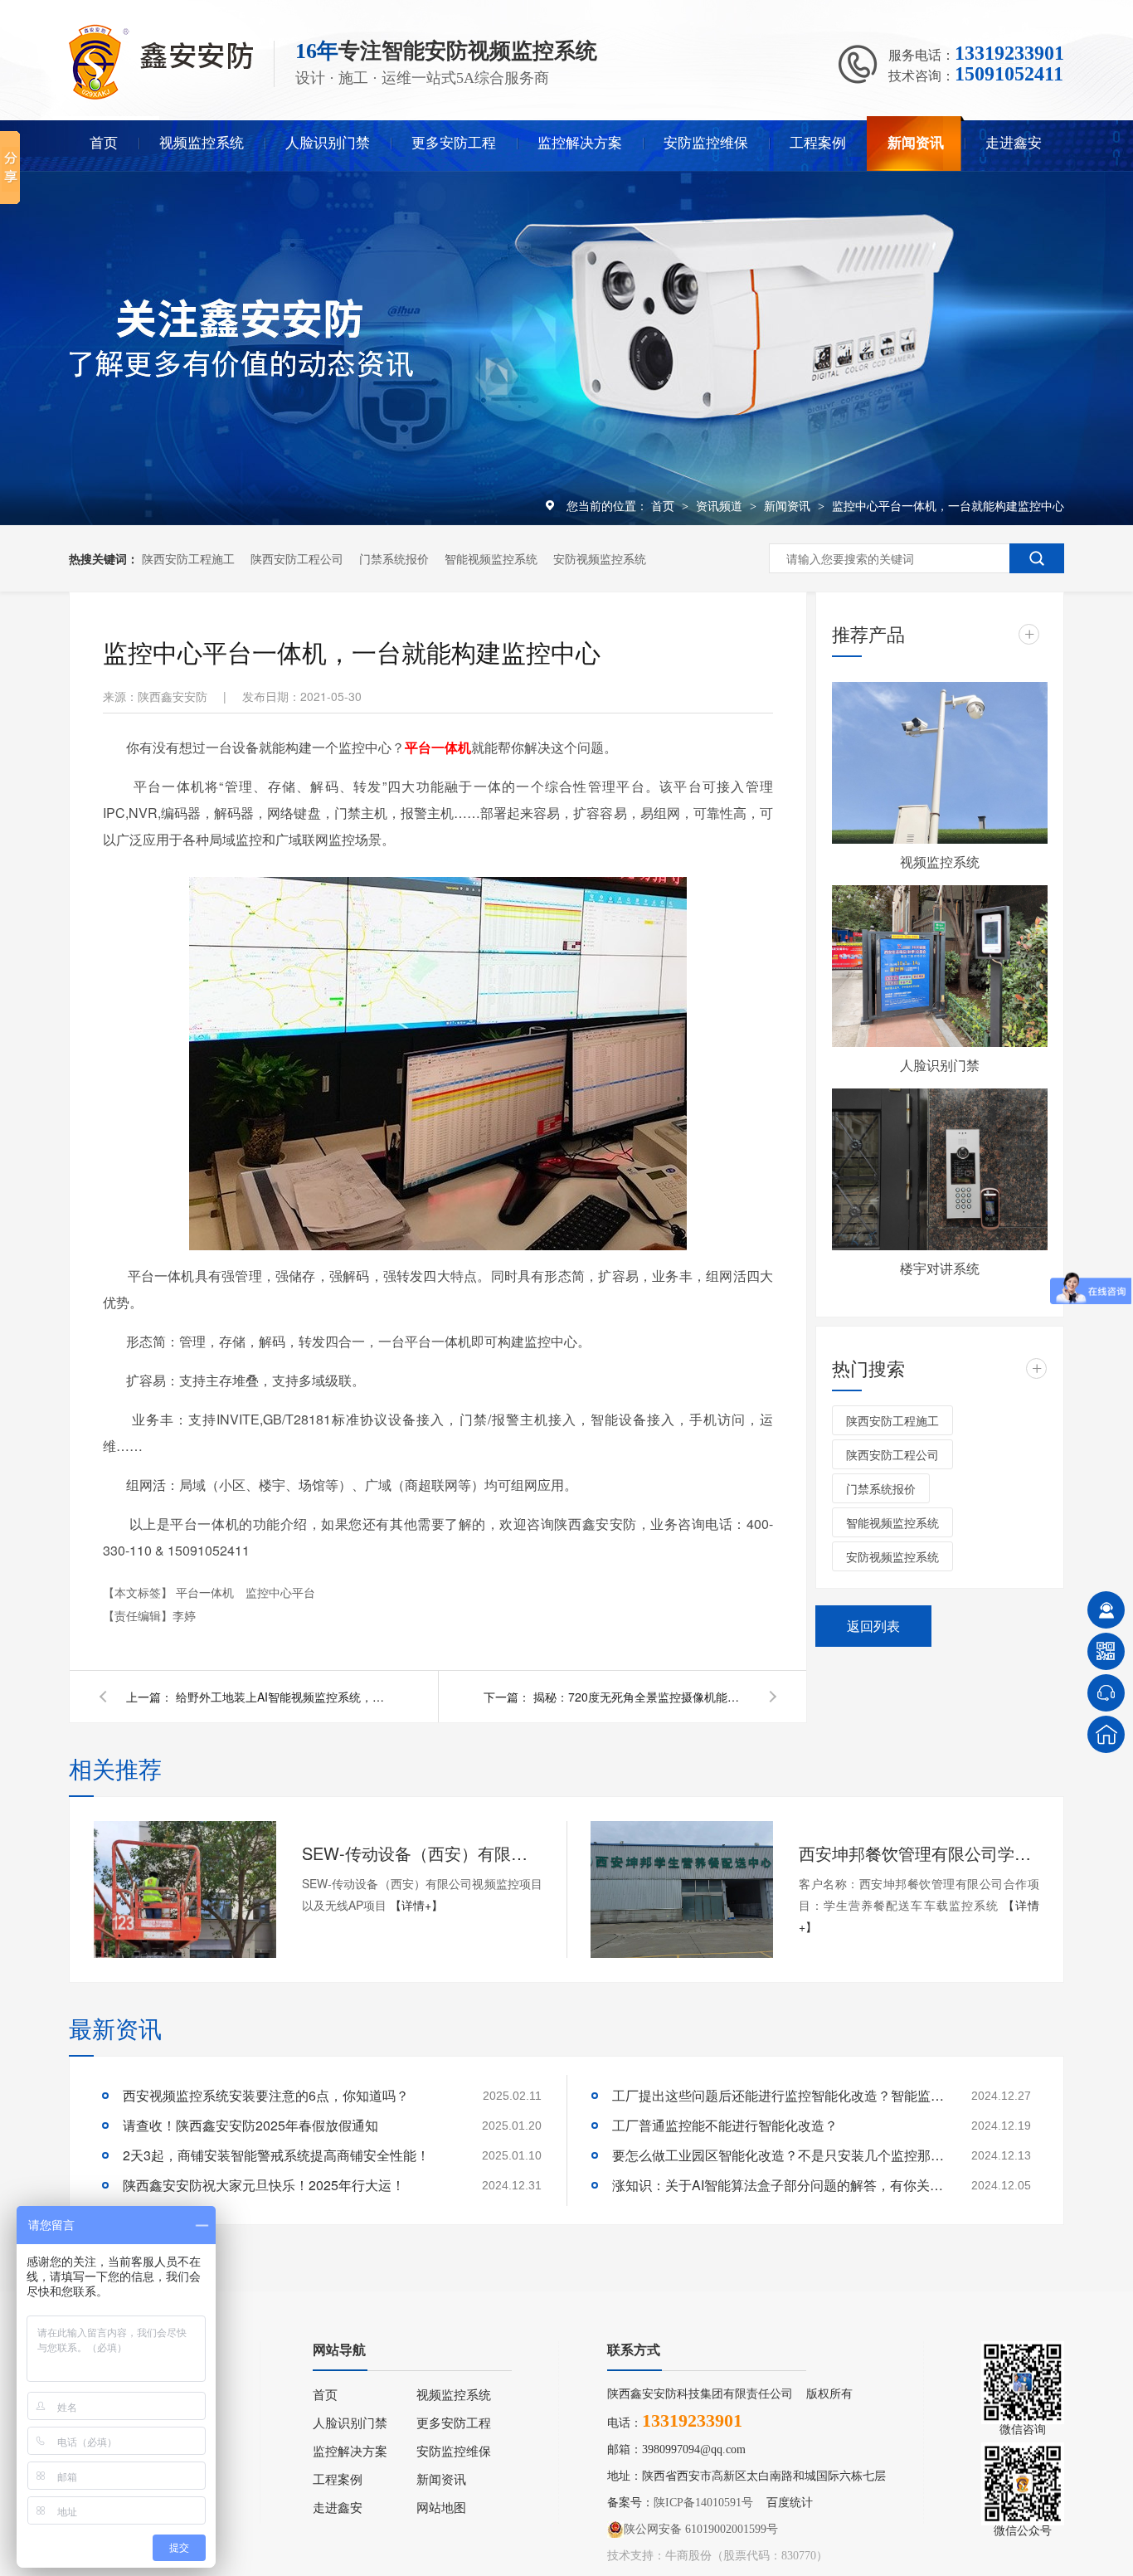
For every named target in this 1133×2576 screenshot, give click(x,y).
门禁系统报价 (394, 558)
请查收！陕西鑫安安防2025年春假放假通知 (250, 2125)
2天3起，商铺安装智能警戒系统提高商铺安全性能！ (276, 2155)
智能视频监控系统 (491, 558)
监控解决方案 (580, 143)
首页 (104, 143)
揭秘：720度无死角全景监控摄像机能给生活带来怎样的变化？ (641, 1697)
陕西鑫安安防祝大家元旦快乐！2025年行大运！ (264, 2185)
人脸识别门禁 (328, 143)
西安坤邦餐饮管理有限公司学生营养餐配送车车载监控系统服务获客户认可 (919, 1853)
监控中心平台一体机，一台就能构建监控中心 (948, 505)
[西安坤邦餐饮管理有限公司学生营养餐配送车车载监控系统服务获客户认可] (682, 1889)
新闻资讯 (916, 143)
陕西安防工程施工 (188, 558)
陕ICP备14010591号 (703, 2503)
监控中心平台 (280, 1592)
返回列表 (873, 1626)
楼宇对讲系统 (940, 1268)
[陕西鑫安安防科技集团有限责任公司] (161, 96)
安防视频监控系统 (600, 558)
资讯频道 (721, 505)
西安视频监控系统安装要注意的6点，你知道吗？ (266, 2095)
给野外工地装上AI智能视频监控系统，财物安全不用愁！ (284, 1697)
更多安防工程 (454, 143)
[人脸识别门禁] (940, 966)
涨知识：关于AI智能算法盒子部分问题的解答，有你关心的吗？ (778, 2185)
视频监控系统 (202, 143)
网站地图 (441, 2508)
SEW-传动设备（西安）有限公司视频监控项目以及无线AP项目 (422, 1853)
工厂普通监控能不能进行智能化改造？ (725, 2125)
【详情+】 (416, 1905)
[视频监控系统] (940, 763)
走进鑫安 (1014, 143)
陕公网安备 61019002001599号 (701, 2529)
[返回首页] (1106, 1734)
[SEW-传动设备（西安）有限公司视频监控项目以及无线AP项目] (185, 1889)
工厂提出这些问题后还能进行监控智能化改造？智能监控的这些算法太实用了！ (778, 2095)
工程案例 (818, 143)
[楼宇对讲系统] (940, 1169)
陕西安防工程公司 (297, 558)
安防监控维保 (706, 143)
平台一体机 (207, 1592)
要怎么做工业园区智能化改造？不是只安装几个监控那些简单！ (778, 2155)
